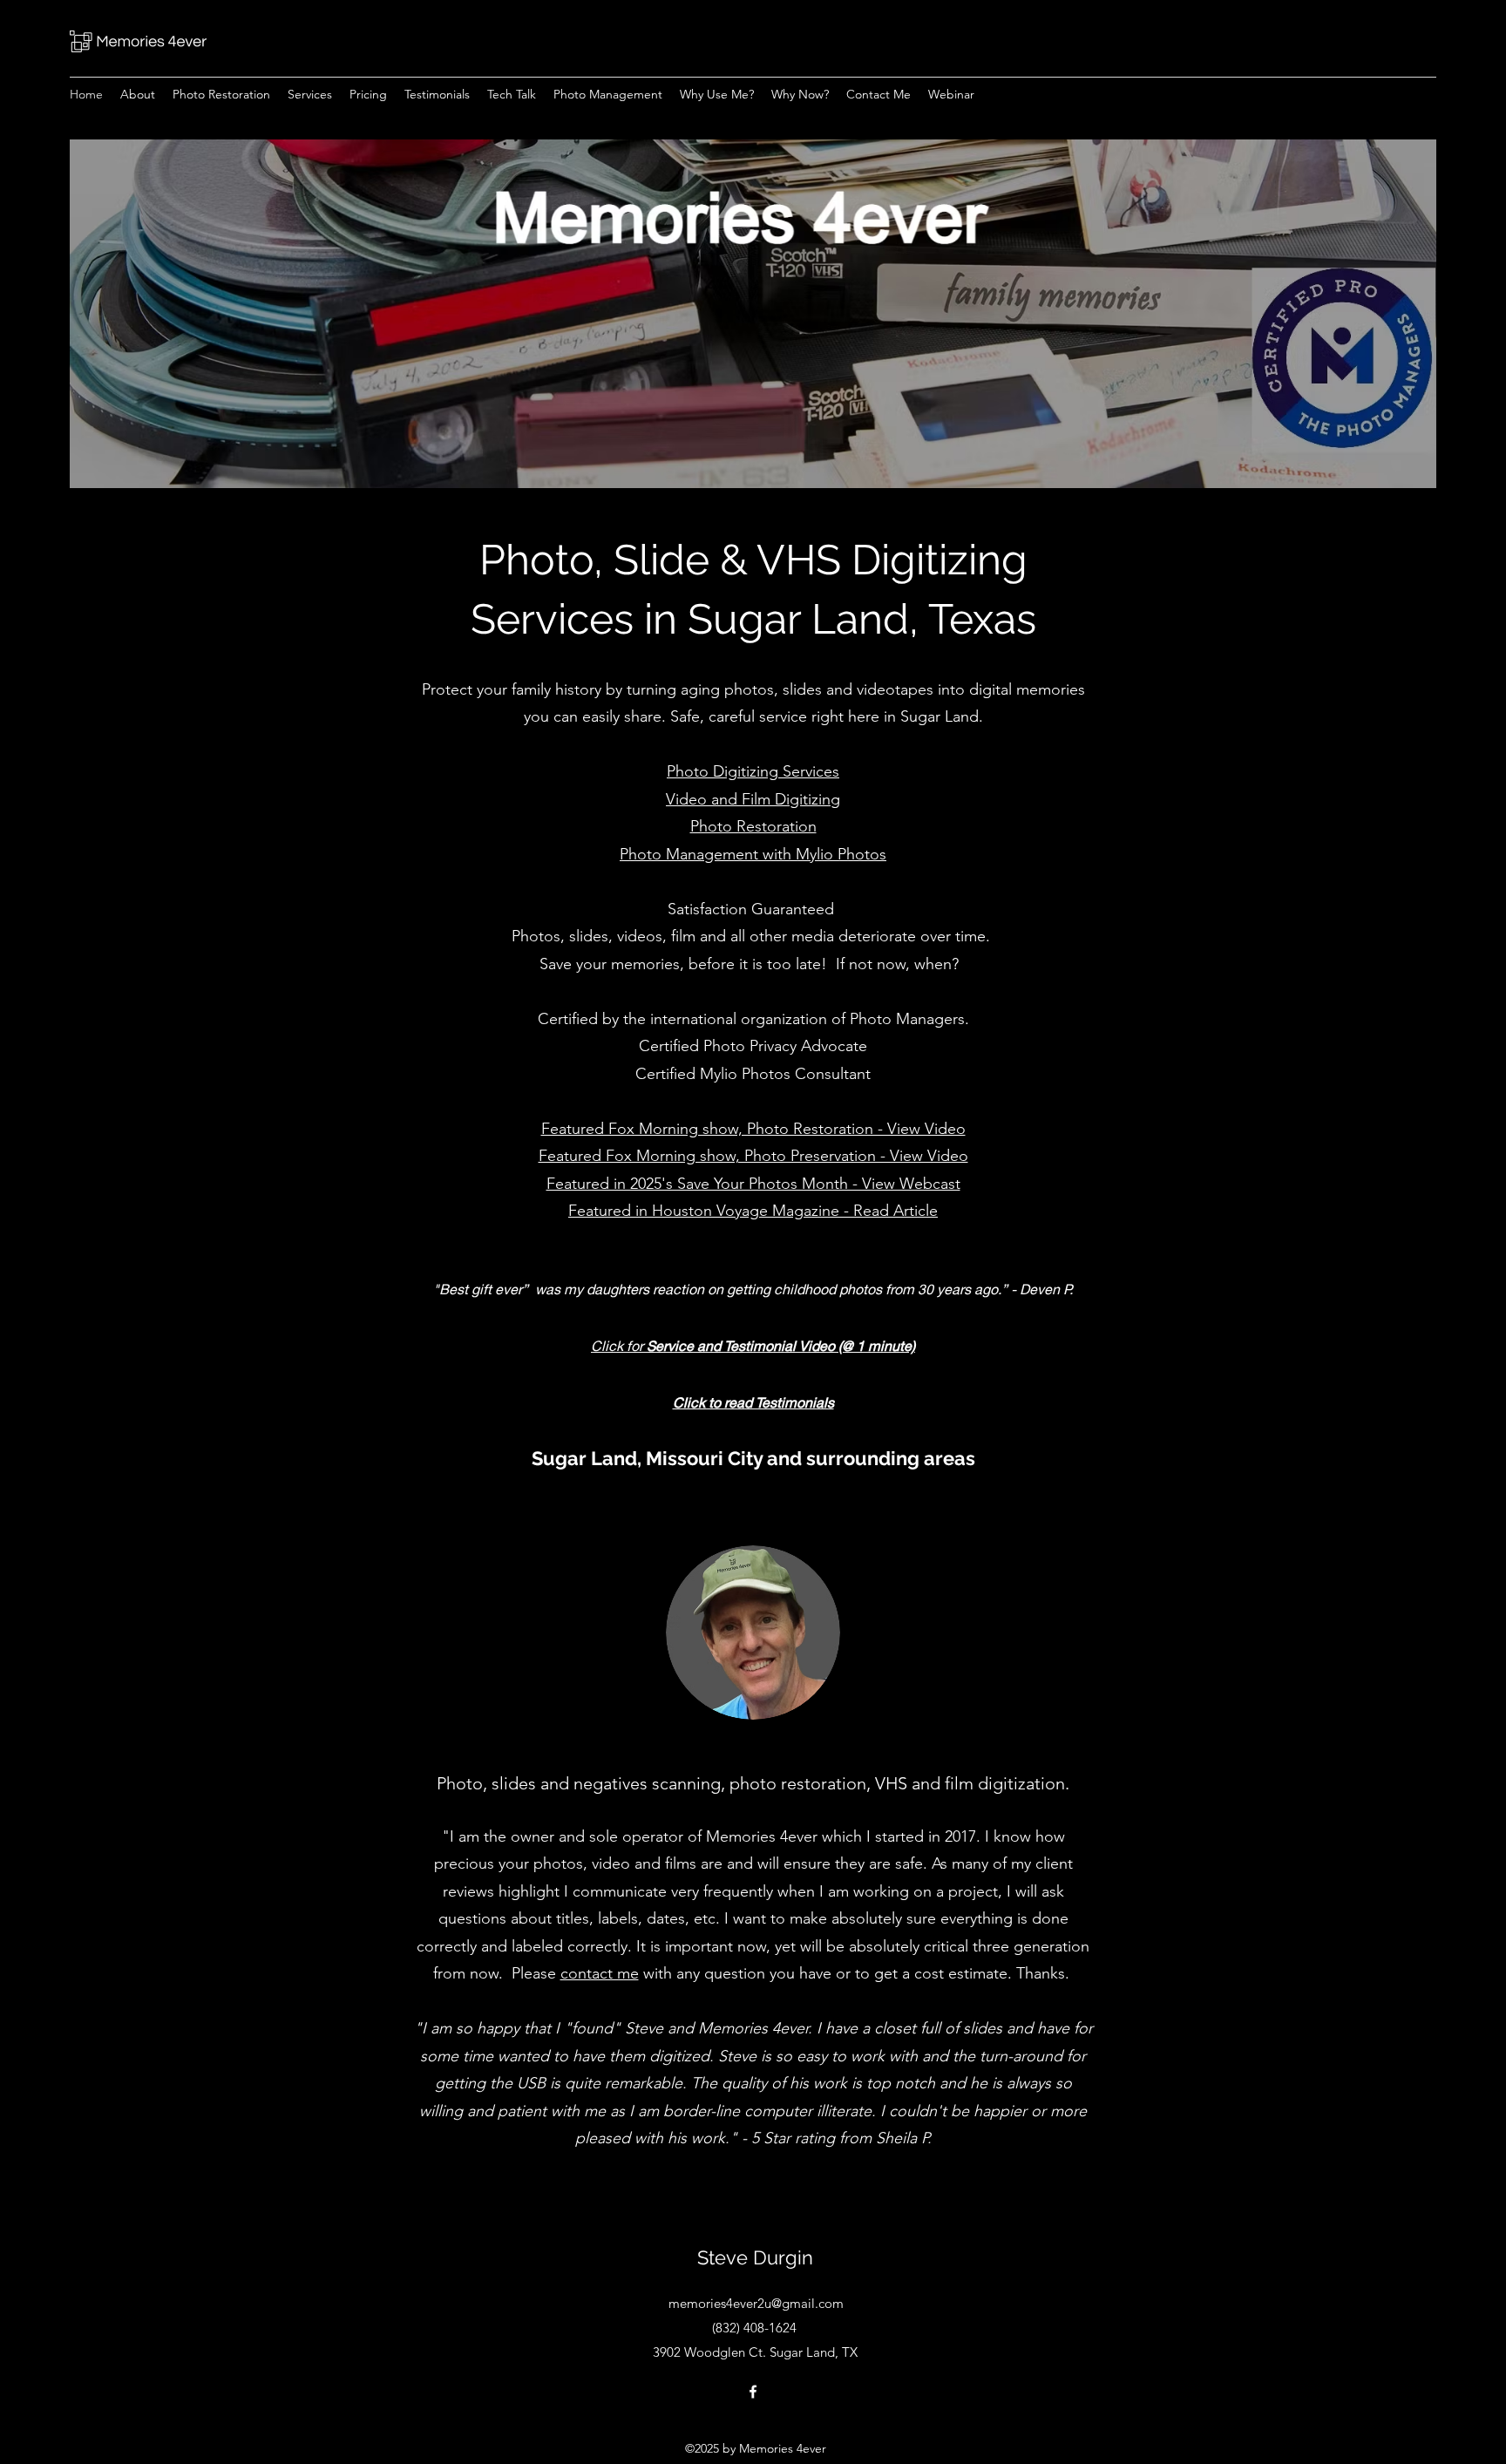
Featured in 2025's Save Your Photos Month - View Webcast (753, 1184)
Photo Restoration (753, 826)
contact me (600, 1973)
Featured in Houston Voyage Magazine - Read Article (753, 1211)
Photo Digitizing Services (753, 771)
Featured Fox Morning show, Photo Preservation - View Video (753, 1156)
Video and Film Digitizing (753, 799)
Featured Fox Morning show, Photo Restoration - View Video (753, 1129)
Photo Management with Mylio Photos (753, 854)
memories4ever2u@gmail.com (756, 2303)
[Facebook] (753, 2392)
